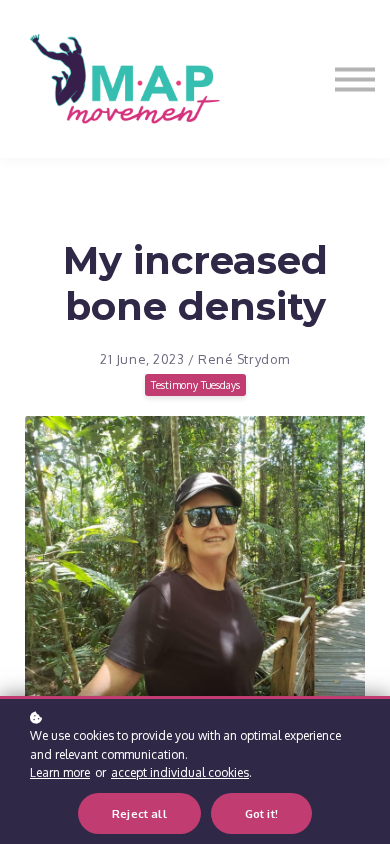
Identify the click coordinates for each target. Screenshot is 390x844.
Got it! (261, 813)
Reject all (139, 813)
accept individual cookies (180, 772)
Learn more (60, 772)
